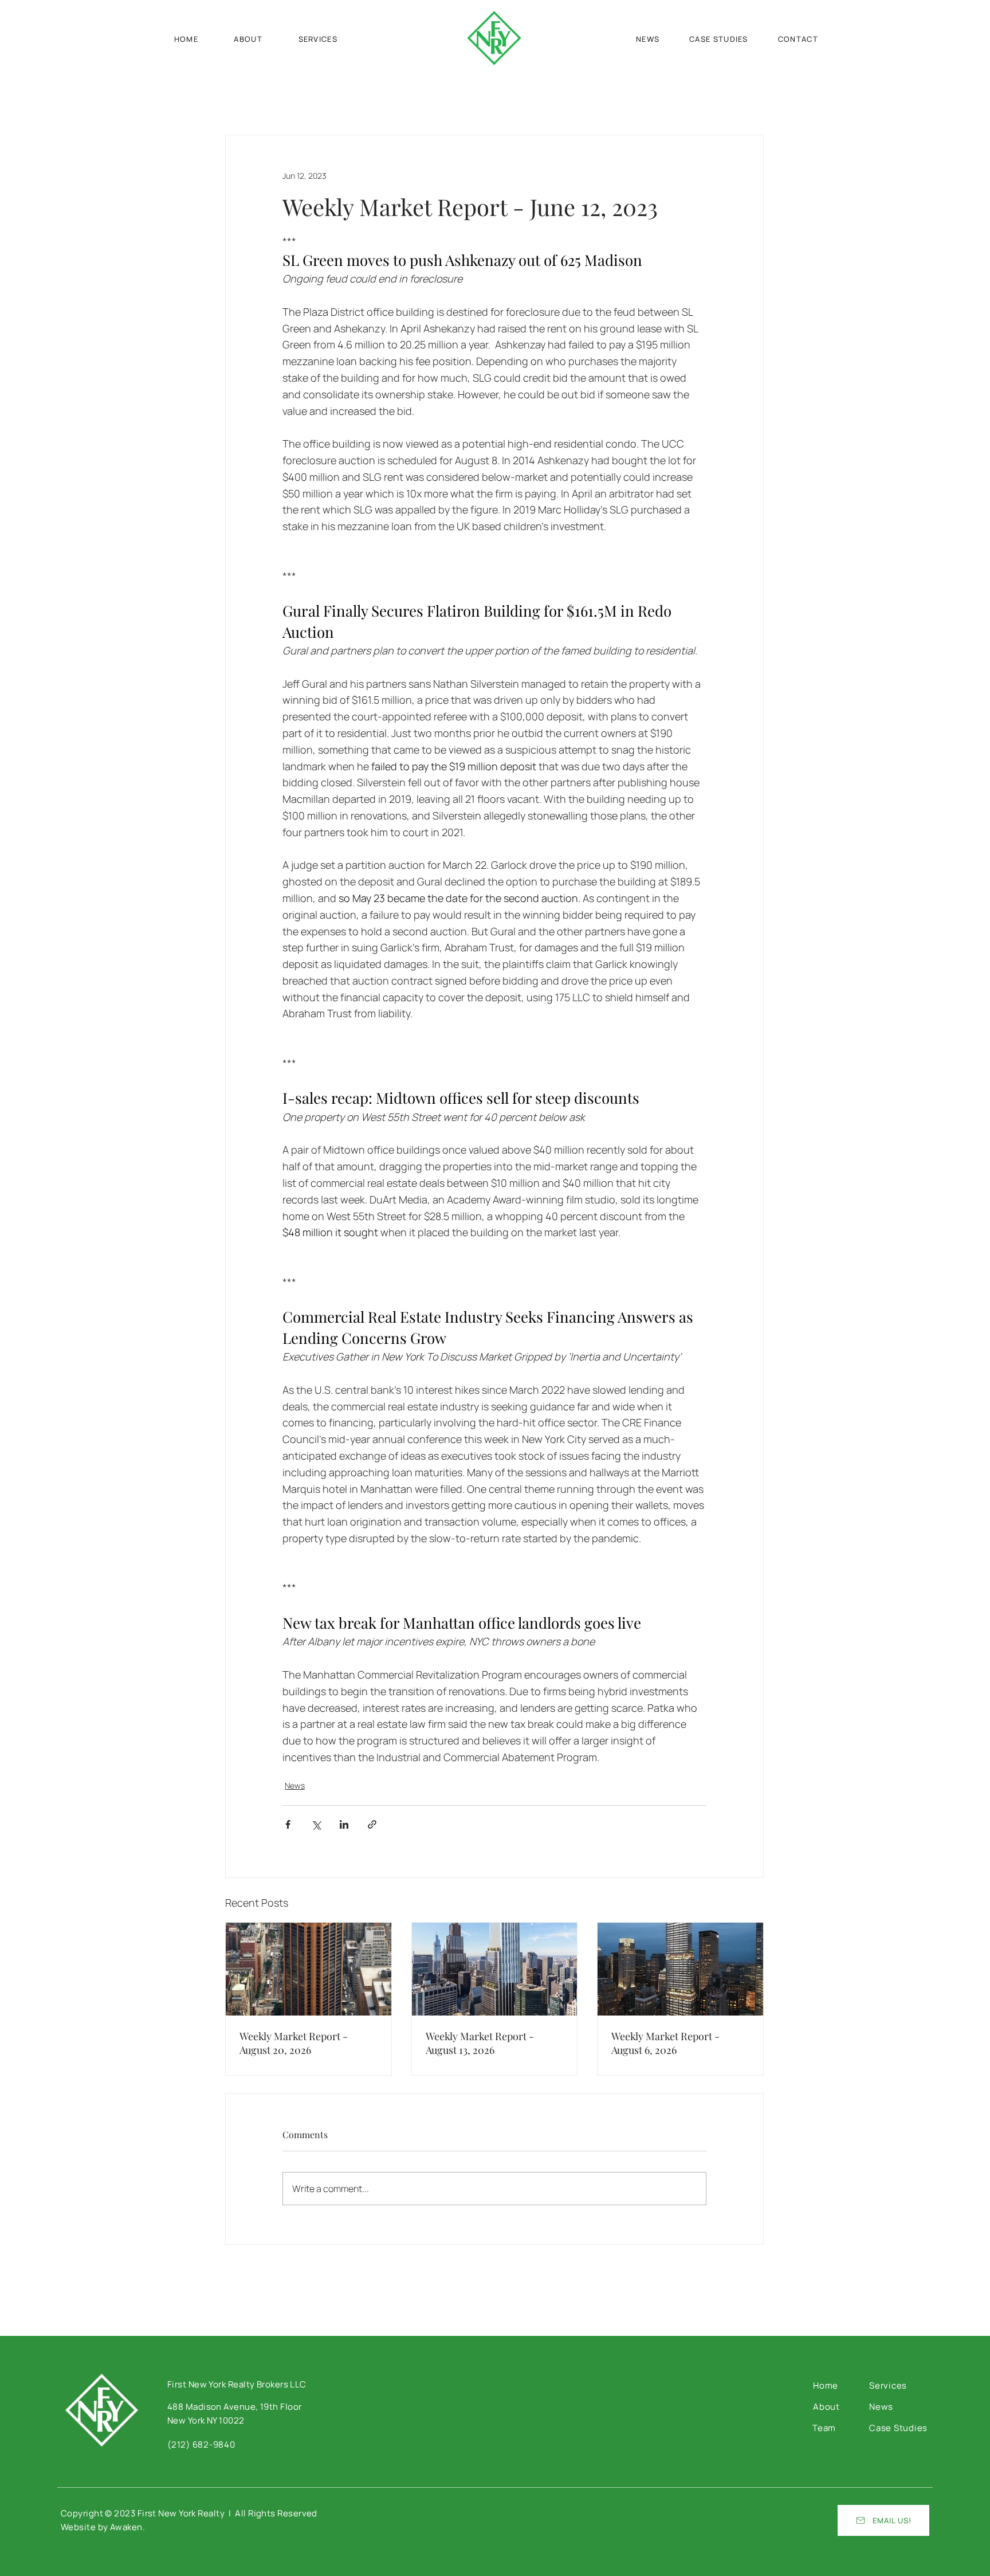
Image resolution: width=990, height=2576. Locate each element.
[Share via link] (372, 1824)
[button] (798, 39)
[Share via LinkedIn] (344, 1824)
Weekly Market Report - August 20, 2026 (294, 2043)
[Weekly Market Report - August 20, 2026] (309, 1969)
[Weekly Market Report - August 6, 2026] (680, 1969)
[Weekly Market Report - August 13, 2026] (495, 1969)
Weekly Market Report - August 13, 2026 (480, 2043)
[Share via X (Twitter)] (316, 1824)
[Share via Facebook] (288, 1824)
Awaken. (127, 2527)
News (295, 1785)
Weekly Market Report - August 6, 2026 (665, 2043)
